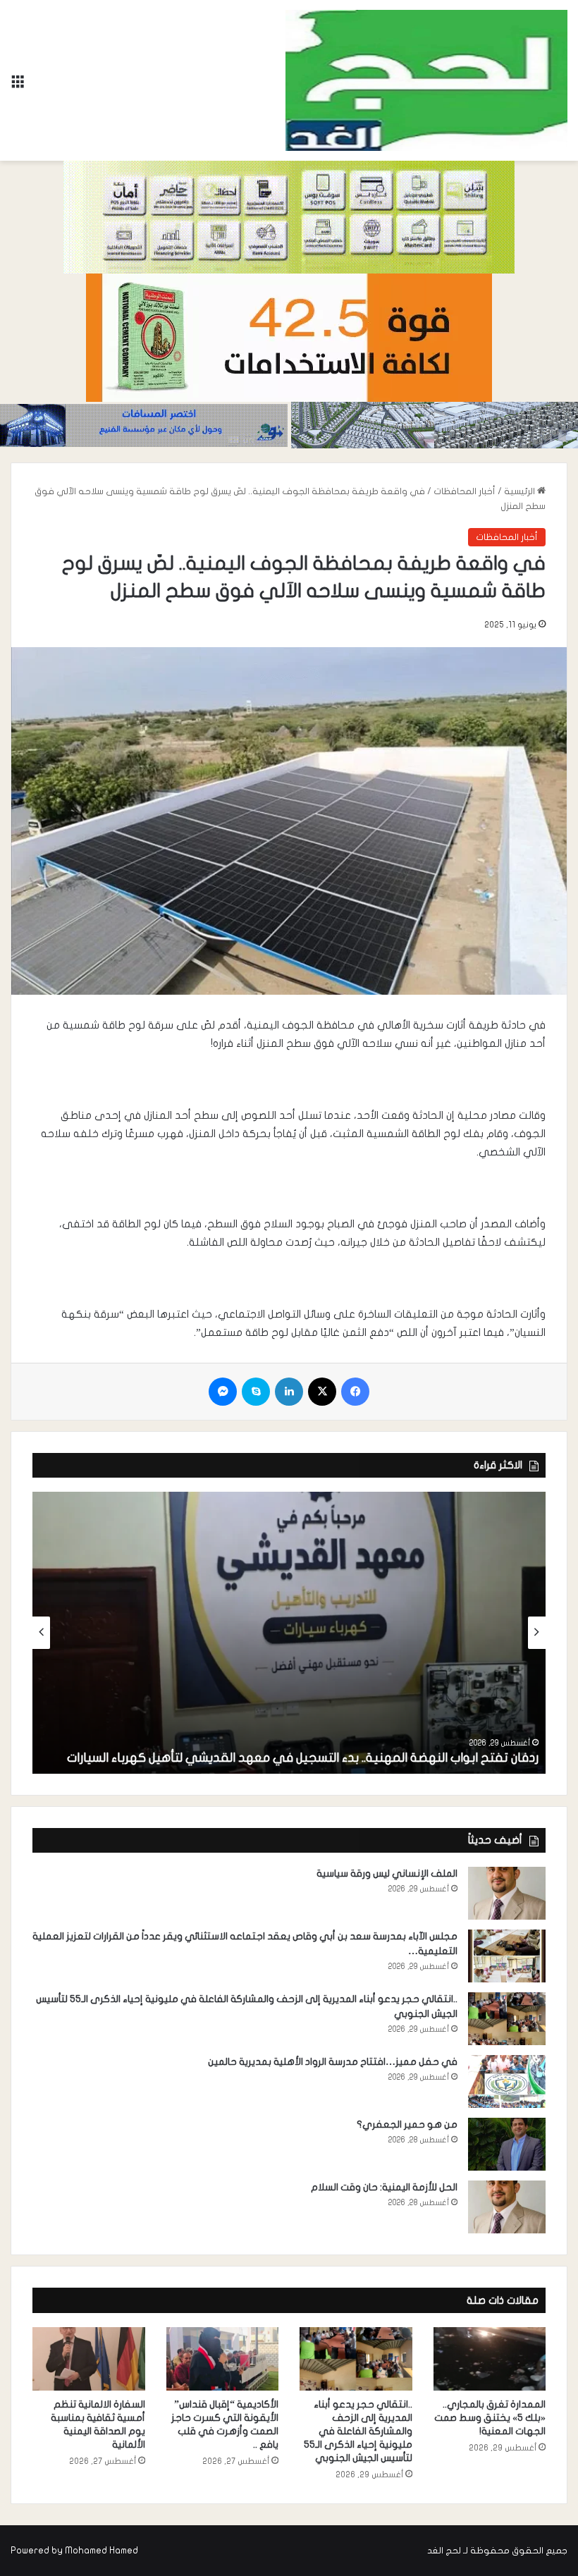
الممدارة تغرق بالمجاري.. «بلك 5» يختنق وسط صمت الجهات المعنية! (490, 2418)
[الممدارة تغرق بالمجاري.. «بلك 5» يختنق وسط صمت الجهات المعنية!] (490, 2359)
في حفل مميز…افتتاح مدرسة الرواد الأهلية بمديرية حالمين (333, 2062)
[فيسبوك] (355, 1392)
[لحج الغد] (426, 80)
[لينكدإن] (289, 1392)
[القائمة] (18, 86)
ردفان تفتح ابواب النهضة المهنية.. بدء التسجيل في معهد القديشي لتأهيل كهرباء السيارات (303, 1758)
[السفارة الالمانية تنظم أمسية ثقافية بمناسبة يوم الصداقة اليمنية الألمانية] (89, 2359)
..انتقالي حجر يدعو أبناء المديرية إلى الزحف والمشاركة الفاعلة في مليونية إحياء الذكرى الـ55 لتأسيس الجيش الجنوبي (358, 2431)
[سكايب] (256, 1392)
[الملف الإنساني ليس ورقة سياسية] (507, 1893)
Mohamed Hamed (102, 2551)
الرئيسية (521, 491)
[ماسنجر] (223, 1392)
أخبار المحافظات (465, 491)
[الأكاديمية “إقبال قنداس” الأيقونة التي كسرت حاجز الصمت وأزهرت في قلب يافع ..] (223, 2359)
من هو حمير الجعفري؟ (407, 2124)
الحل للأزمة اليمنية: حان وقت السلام (384, 2187)
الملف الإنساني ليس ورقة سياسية (387, 1873)
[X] (322, 1392)
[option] (289, 1633)
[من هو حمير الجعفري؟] (507, 2144)
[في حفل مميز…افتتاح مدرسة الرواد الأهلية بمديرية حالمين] (507, 2081)
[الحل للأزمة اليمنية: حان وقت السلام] (507, 2207)
